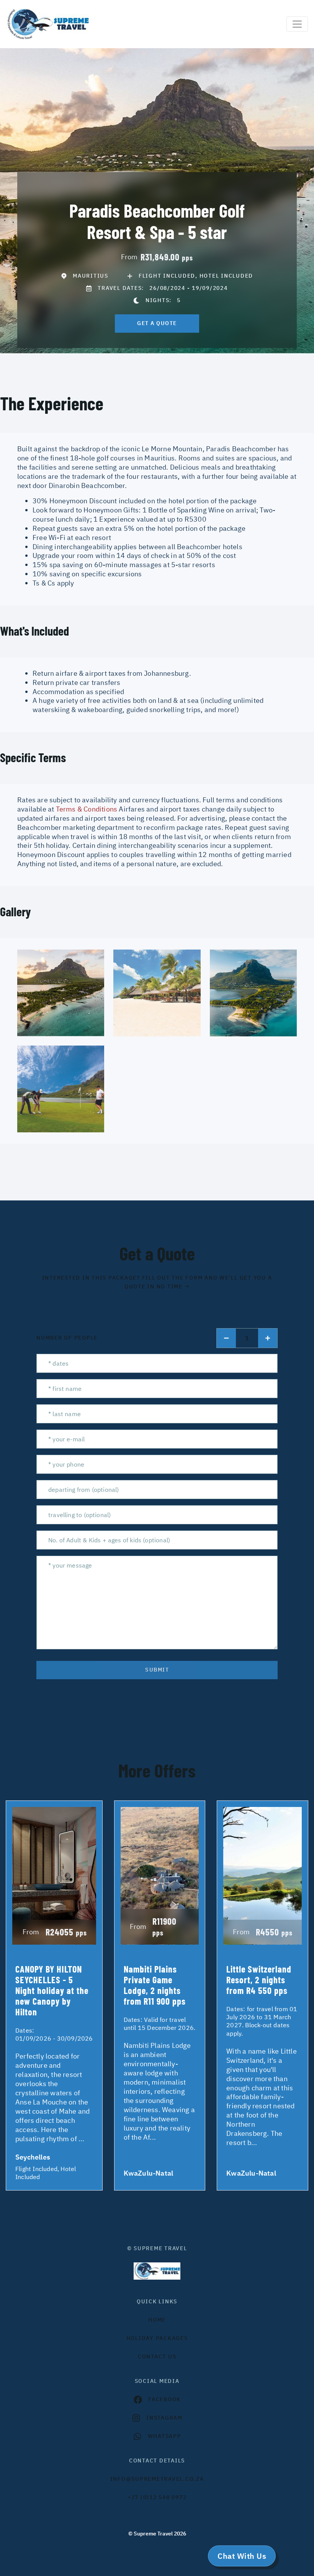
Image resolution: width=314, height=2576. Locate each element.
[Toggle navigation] (297, 24)
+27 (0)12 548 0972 (157, 2497)
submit (157, 1670)
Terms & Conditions (87, 809)
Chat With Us (242, 2556)
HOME (157, 2320)
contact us (157, 2356)
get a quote (157, 323)
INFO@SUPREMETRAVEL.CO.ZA (157, 2479)
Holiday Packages (157, 2338)
